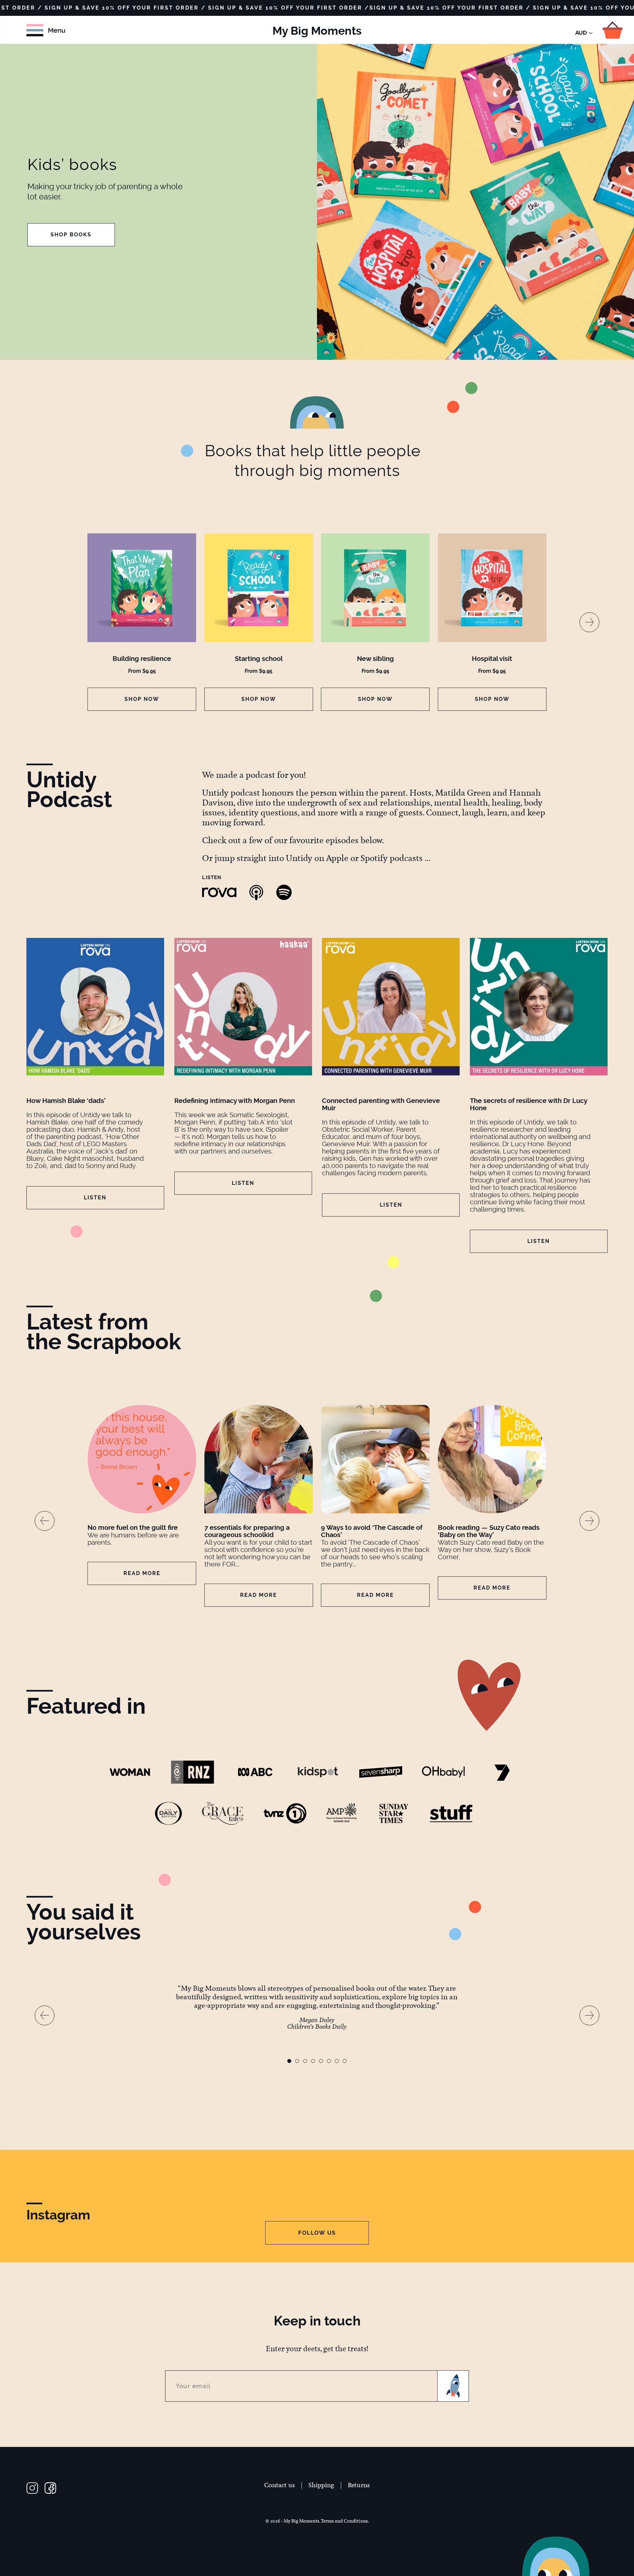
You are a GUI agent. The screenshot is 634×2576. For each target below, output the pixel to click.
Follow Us (317, 2233)
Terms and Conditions (344, 2521)
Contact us (280, 2485)
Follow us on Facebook (50, 2488)
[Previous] (45, 1521)
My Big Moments (317, 31)
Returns (359, 2485)
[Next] (589, 622)
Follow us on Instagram (32, 2488)
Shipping (321, 2485)
